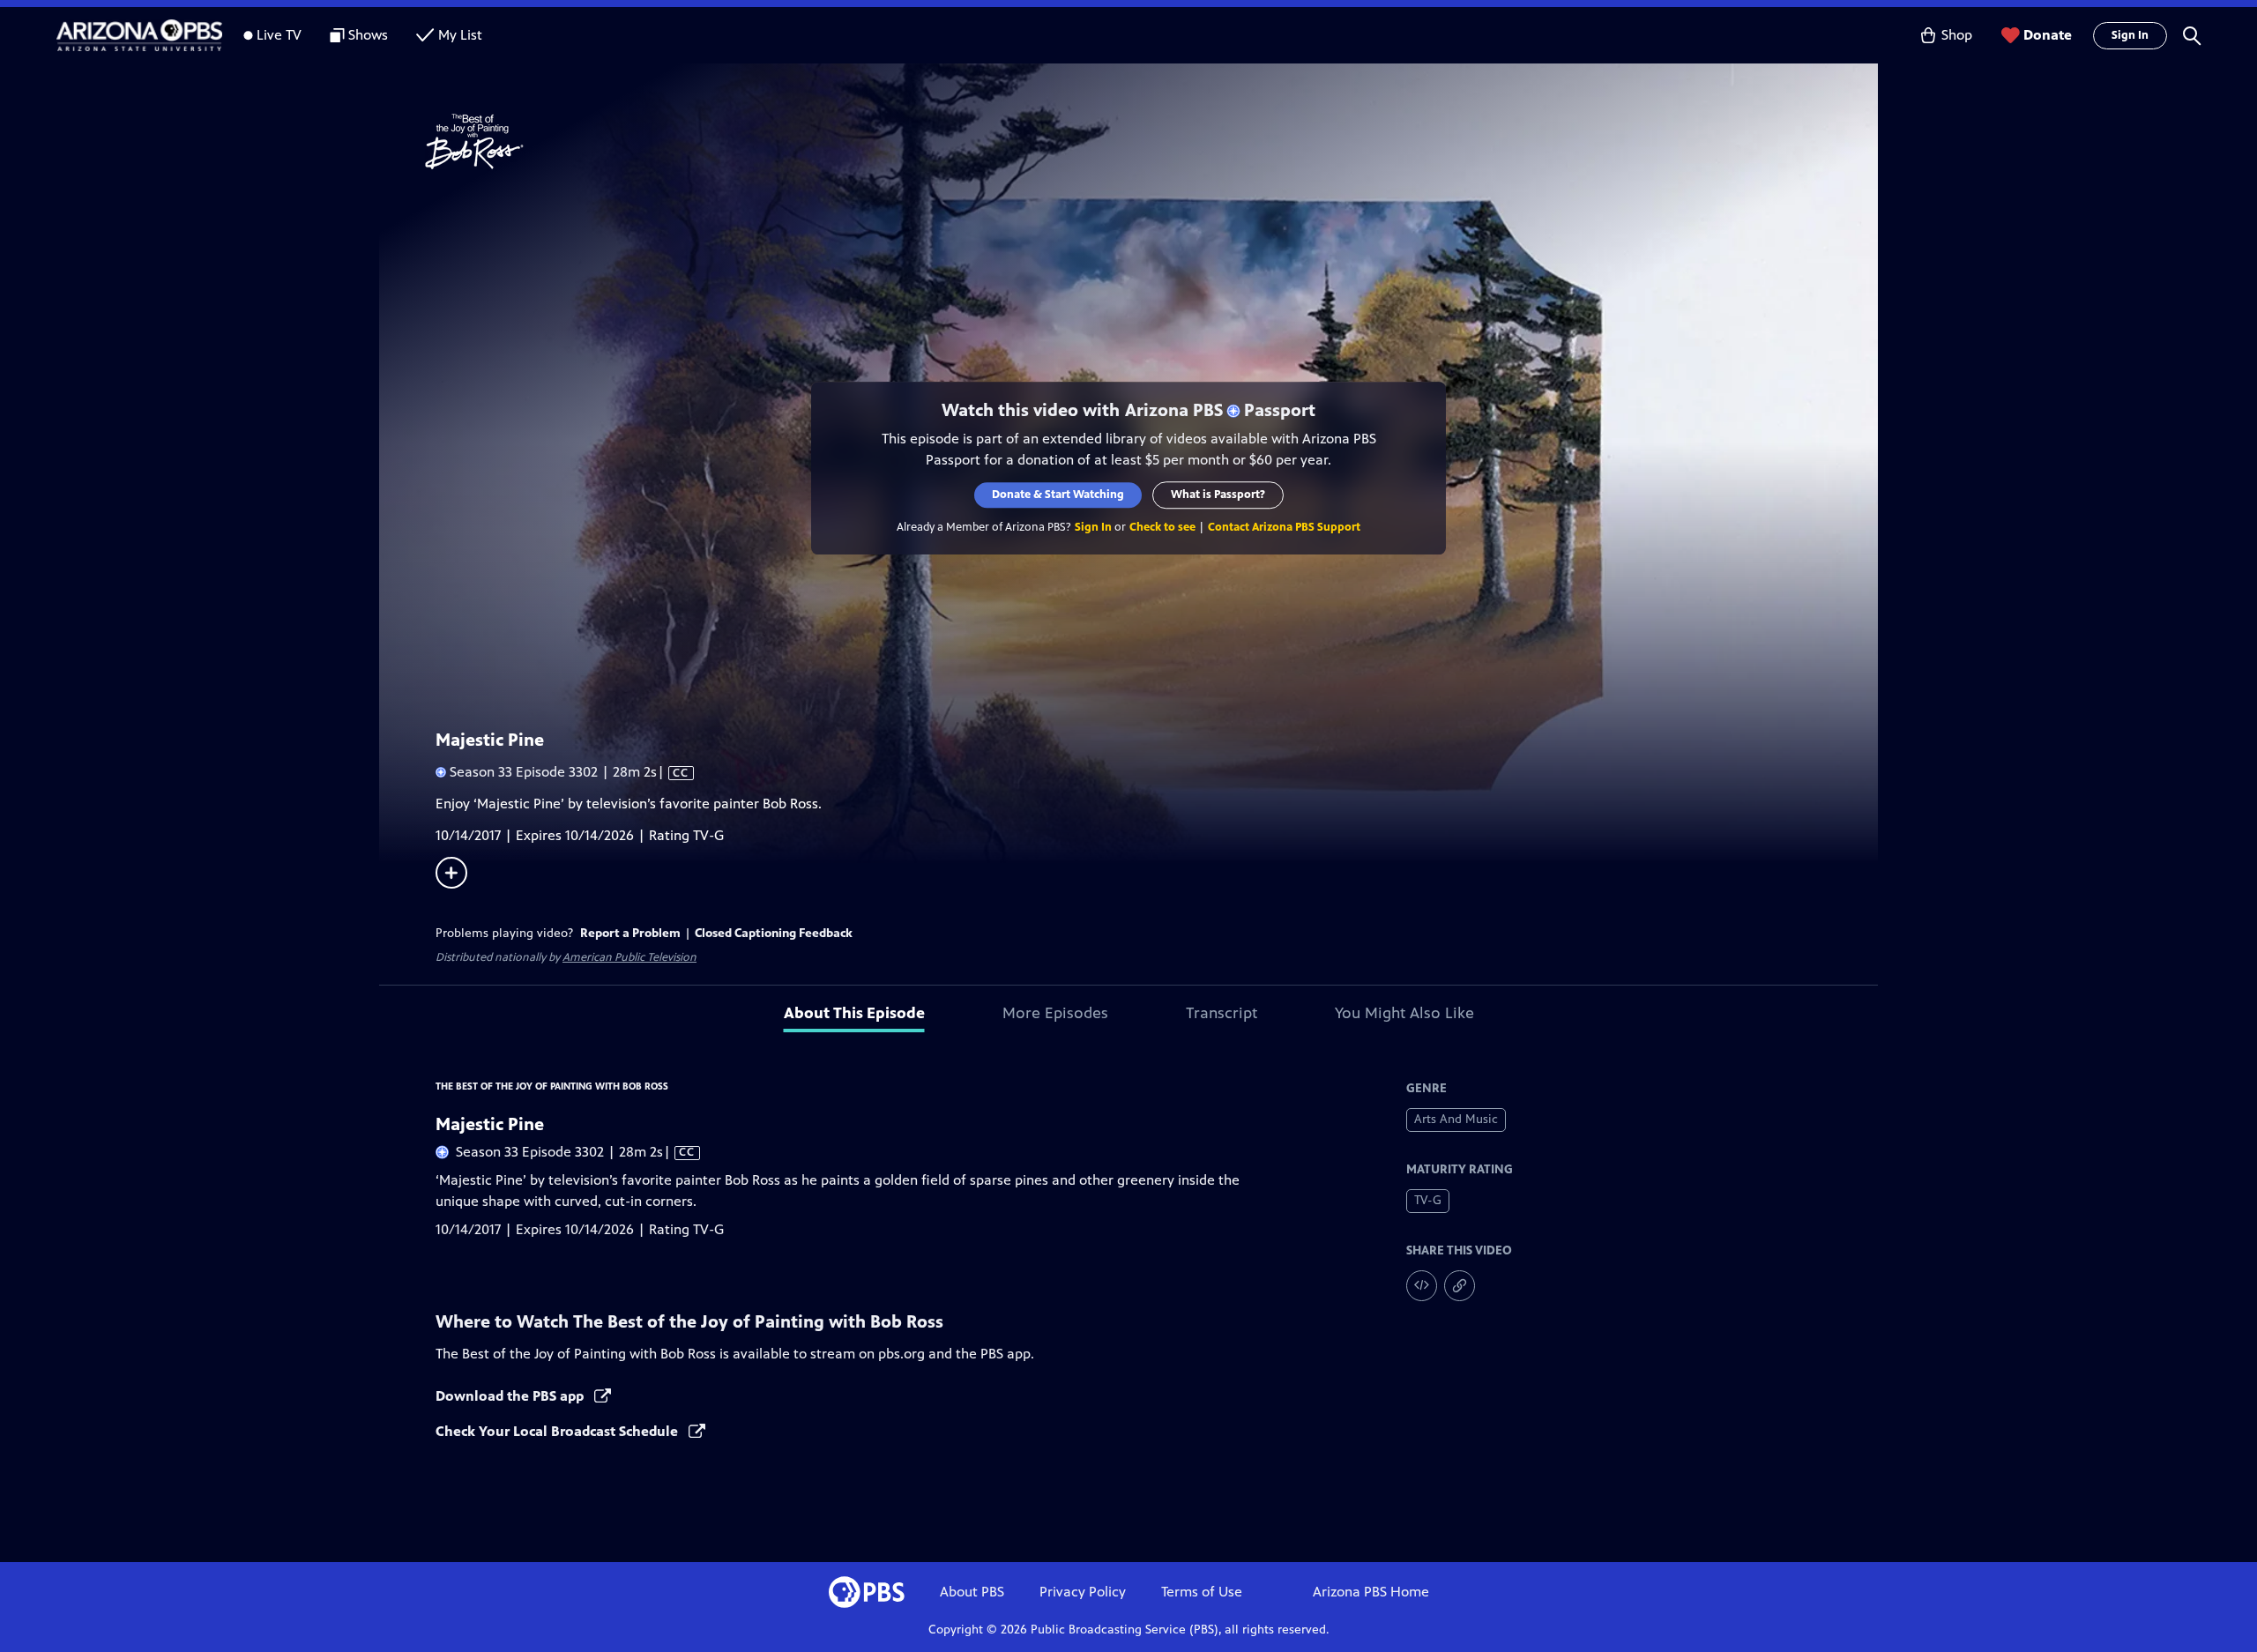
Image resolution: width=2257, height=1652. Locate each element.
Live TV (279, 35)
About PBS (972, 1592)
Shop (1957, 35)
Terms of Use (1202, 1592)
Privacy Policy (1083, 1592)
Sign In (2130, 35)
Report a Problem (630, 933)
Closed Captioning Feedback (774, 933)
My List (460, 35)
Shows (368, 35)
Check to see (1162, 527)
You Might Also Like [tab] (1404, 1013)
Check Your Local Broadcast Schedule (559, 1431)
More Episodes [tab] (1055, 1013)
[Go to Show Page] (1151, 142)
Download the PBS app (511, 1396)
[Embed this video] (1422, 1286)
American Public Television (629, 957)
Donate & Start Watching (1058, 495)
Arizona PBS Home (1371, 1592)
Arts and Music (1456, 1119)
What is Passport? (1218, 495)
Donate (2048, 35)
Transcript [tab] (1222, 1013)
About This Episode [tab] (854, 1013)
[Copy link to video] (1460, 1286)
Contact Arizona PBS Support (1284, 527)
